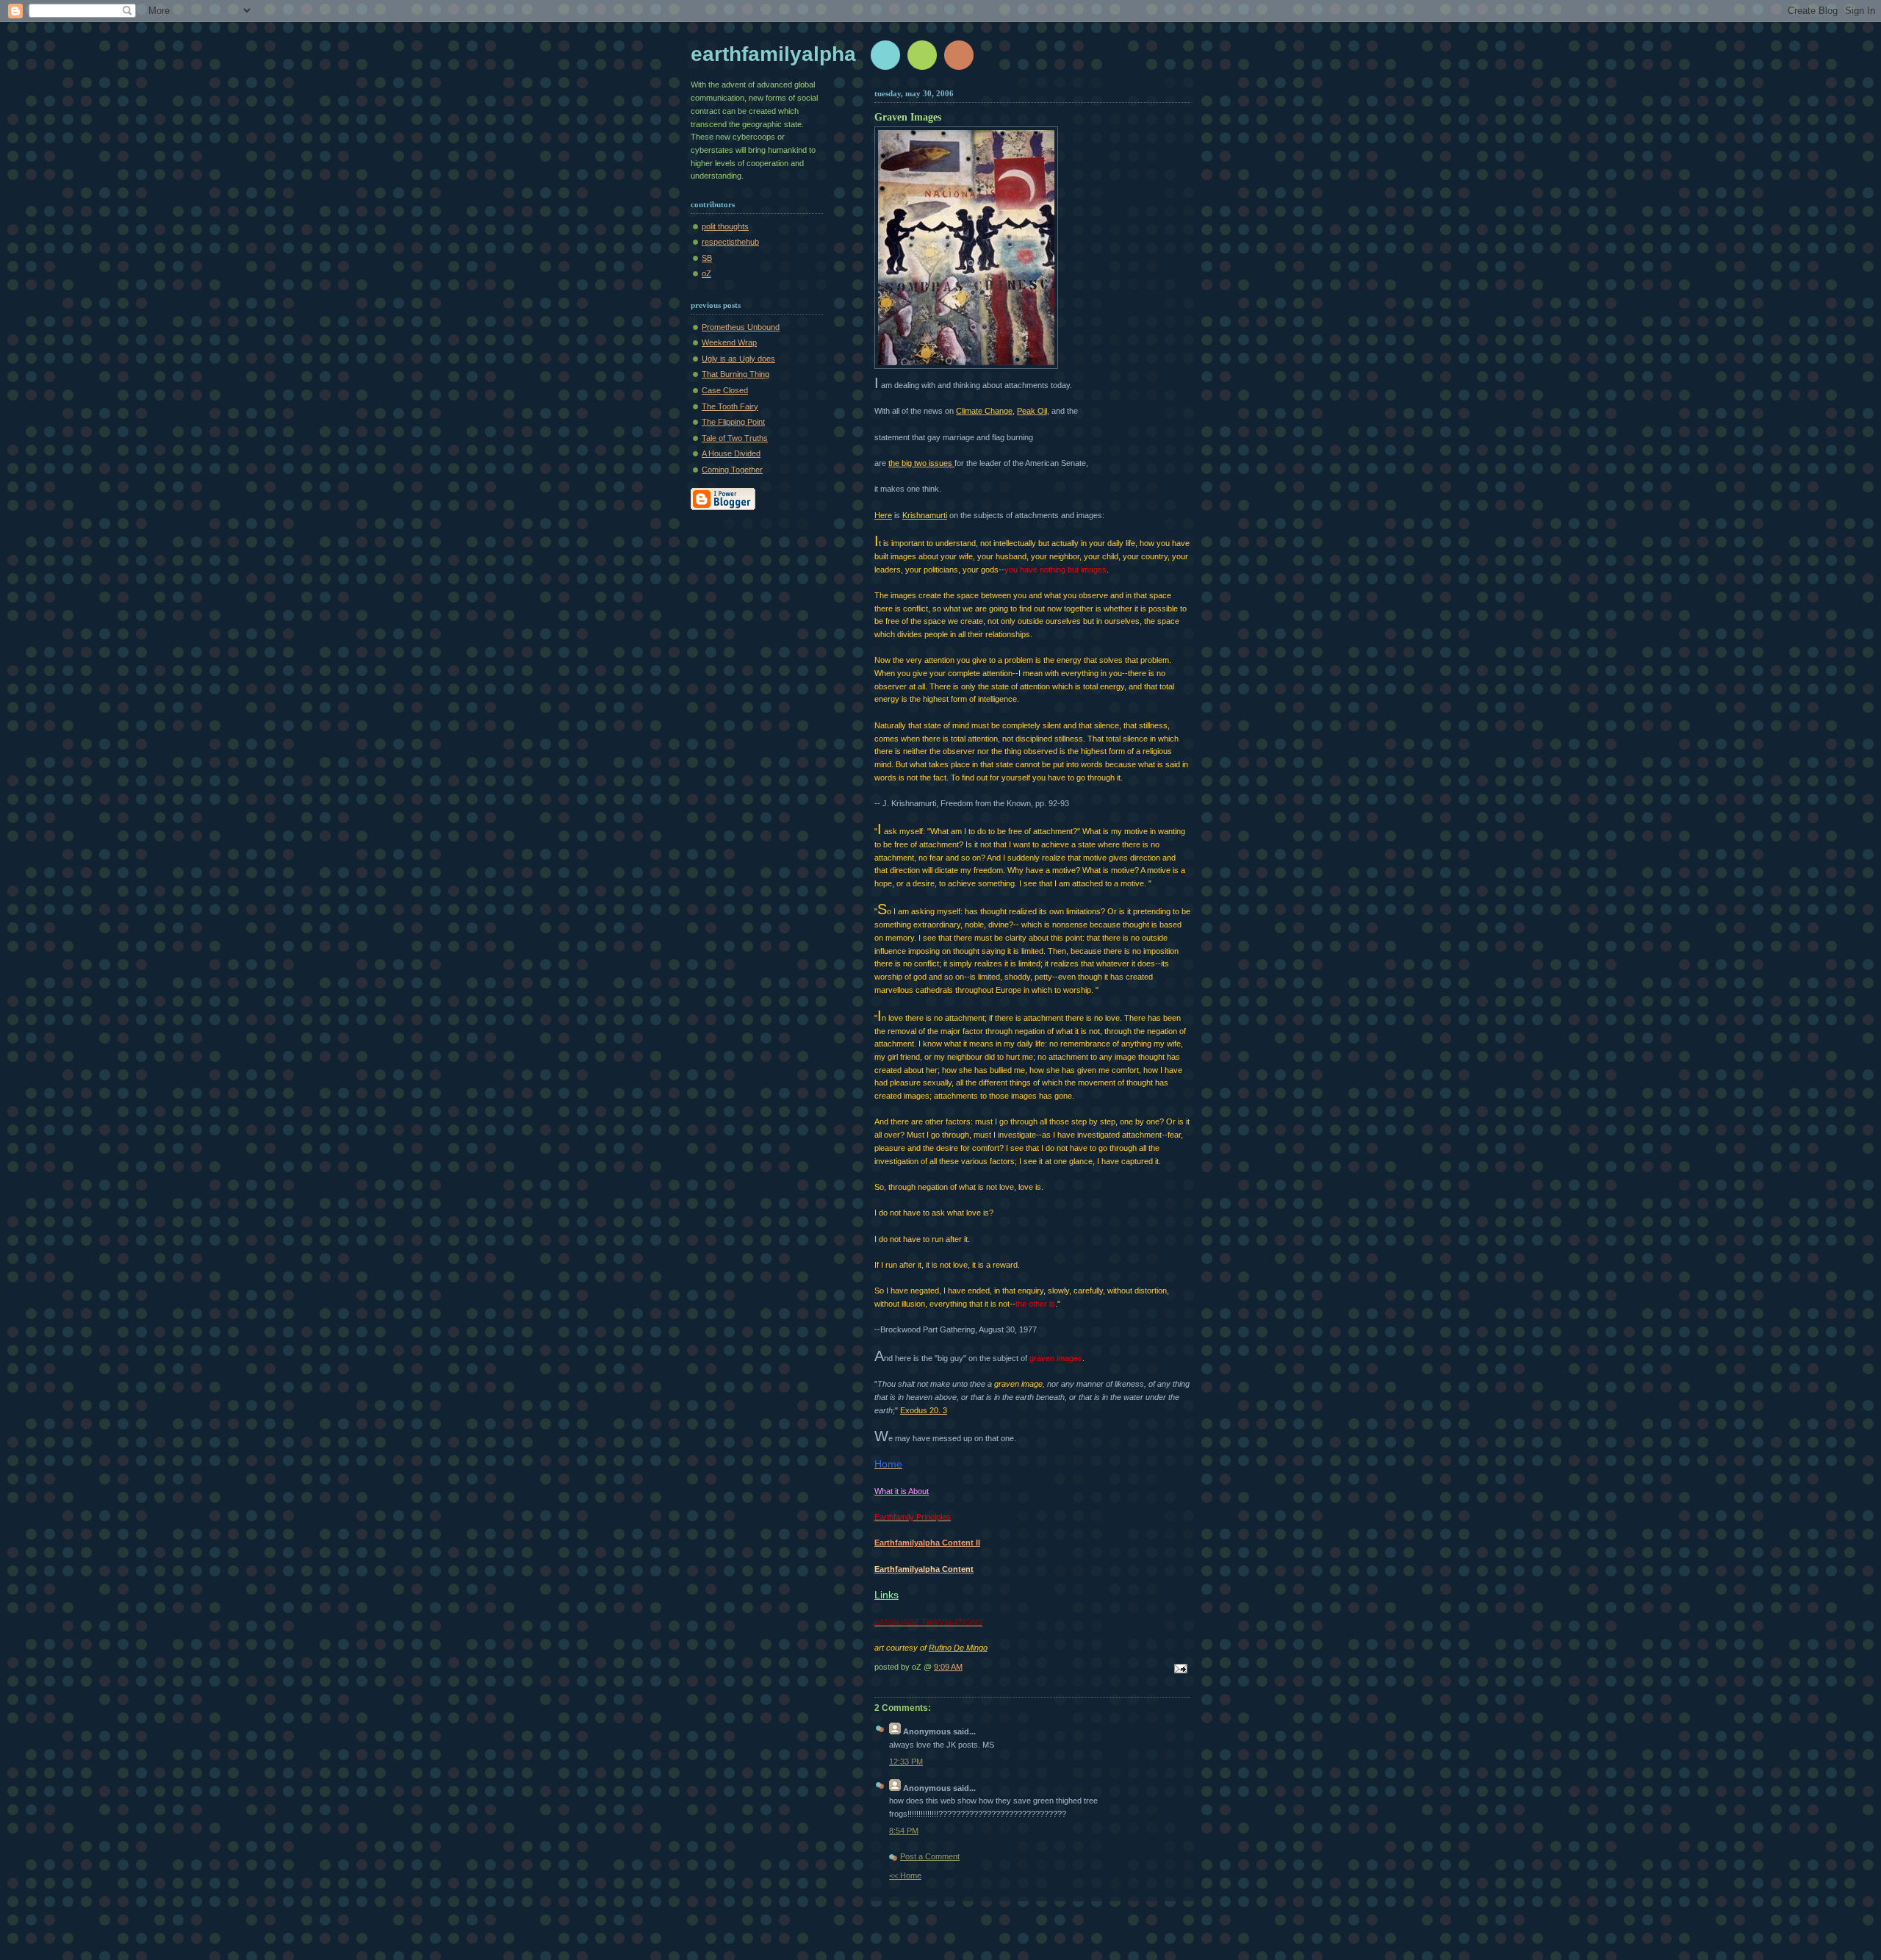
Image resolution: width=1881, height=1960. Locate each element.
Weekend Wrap (729, 342)
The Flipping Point (733, 422)
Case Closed (725, 390)
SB (707, 258)
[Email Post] (1179, 1670)
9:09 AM (948, 1667)
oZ (706, 273)
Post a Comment (930, 1856)
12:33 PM (906, 1762)
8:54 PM (904, 1831)
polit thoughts (725, 226)
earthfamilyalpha (773, 54)
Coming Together (732, 470)
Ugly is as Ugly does (738, 359)
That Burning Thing (736, 374)
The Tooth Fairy (730, 406)
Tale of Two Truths (735, 438)
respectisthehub (730, 242)
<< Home (905, 1875)
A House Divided (731, 453)
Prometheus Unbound (741, 327)
